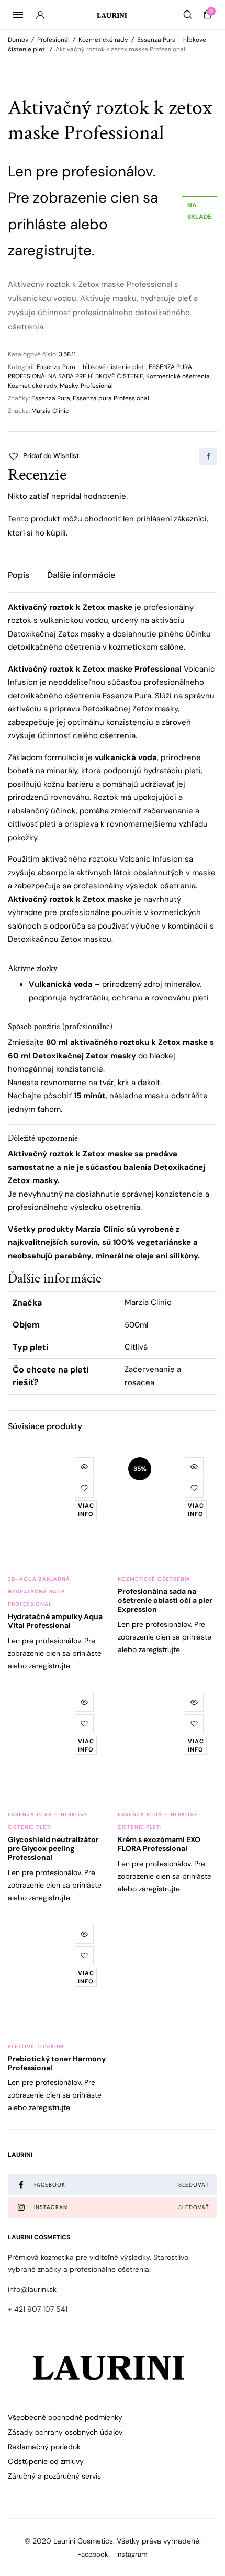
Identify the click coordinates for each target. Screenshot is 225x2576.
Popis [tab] (19, 575)
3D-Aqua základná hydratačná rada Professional (39, 1592)
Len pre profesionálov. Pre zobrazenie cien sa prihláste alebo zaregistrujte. (55, 1653)
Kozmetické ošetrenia (178, 376)
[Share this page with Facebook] (208, 456)
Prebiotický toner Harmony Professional (57, 2063)
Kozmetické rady (103, 40)
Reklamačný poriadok (44, 2447)
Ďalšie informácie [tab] (81, 575)
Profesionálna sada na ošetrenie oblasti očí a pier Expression (165, 1600)
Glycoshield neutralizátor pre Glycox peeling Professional (53, 1848)
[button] (43, 456)
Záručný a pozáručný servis (54, 2476)
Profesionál (53, 40)
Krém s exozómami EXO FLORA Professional (159, 1844)
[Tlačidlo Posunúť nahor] (208, 2534)
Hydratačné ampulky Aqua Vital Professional (55, 1621)
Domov (18, 40)
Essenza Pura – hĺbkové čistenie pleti (91, 367)
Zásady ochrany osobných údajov (65, 2432)
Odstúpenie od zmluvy (46, 2461)
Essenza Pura (51, 398)
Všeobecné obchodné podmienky (65, 2417)
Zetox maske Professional (132, 669)
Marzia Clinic (50, 411)
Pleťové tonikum (36, 2047)
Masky (69, 386)
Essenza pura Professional (111, 398)
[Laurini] (113, 15)
